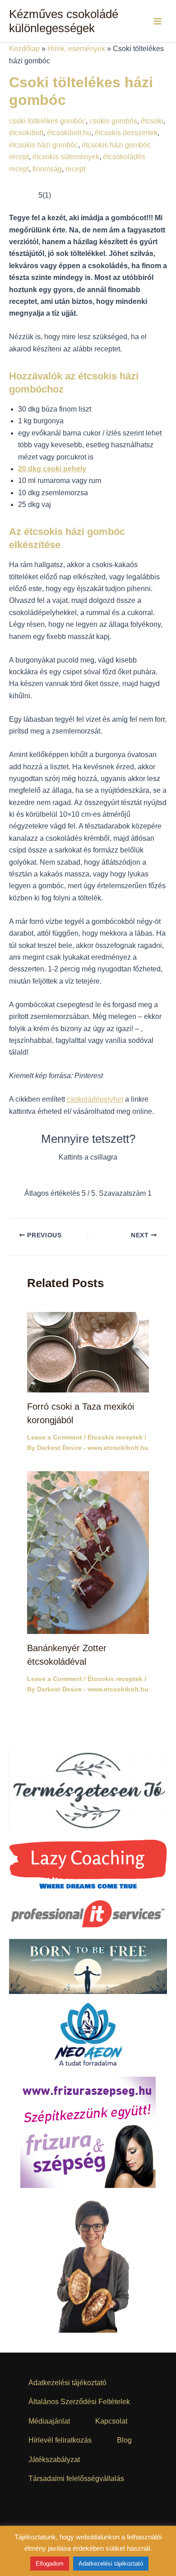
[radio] (60, 1176)
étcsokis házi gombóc (44, 145)
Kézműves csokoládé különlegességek (64, 21)
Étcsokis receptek (115, 1437)
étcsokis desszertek (126, 133)
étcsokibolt (26, 133)
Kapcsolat (111, 2421)
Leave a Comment (55, 1437)
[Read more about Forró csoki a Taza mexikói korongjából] (88, 1352)
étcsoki (152, 121)
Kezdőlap (24, 49)
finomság (47, 169)
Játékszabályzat (54, 2460)
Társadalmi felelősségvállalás (76, 2479)
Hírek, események (76, 49)
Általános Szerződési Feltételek (79, 2402)
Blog (124, 2440)
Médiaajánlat (49, 2421)
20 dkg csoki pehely (52, 469)
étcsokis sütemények (66, 157)
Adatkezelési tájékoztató (67, 2383)
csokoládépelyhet (95, 1099)
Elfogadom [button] (50, 2564)
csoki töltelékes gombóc (47, 121)
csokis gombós (113, 121)
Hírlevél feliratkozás (60, 2440)
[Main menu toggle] (157, 21)
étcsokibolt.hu (69, 133)
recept (75, 169)
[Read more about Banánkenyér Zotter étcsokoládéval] (88, 1552)
